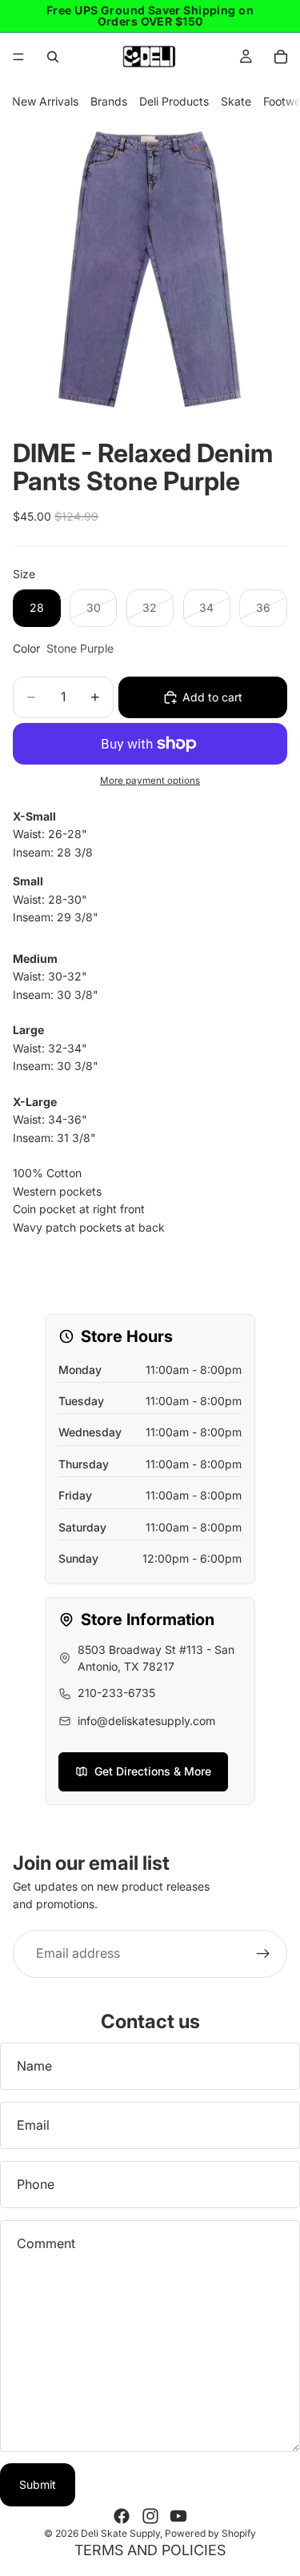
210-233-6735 (116, 1693)
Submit (38, 2484)
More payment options (150, 781)
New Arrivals (45, 101)
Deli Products (174, 101)
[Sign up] (263, 1953)
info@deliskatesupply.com (146, 1721)
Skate (236, 101)
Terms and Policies (150, 2550)
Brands (109, 101)
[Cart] (281, 57)
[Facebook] (122, 2516)
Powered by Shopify (210, 2533)
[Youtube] (178, 2516)
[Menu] (18, 57)
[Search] (53, 57)
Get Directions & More (153, 1771)
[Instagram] (150, 2516)
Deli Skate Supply (120, 2533)
